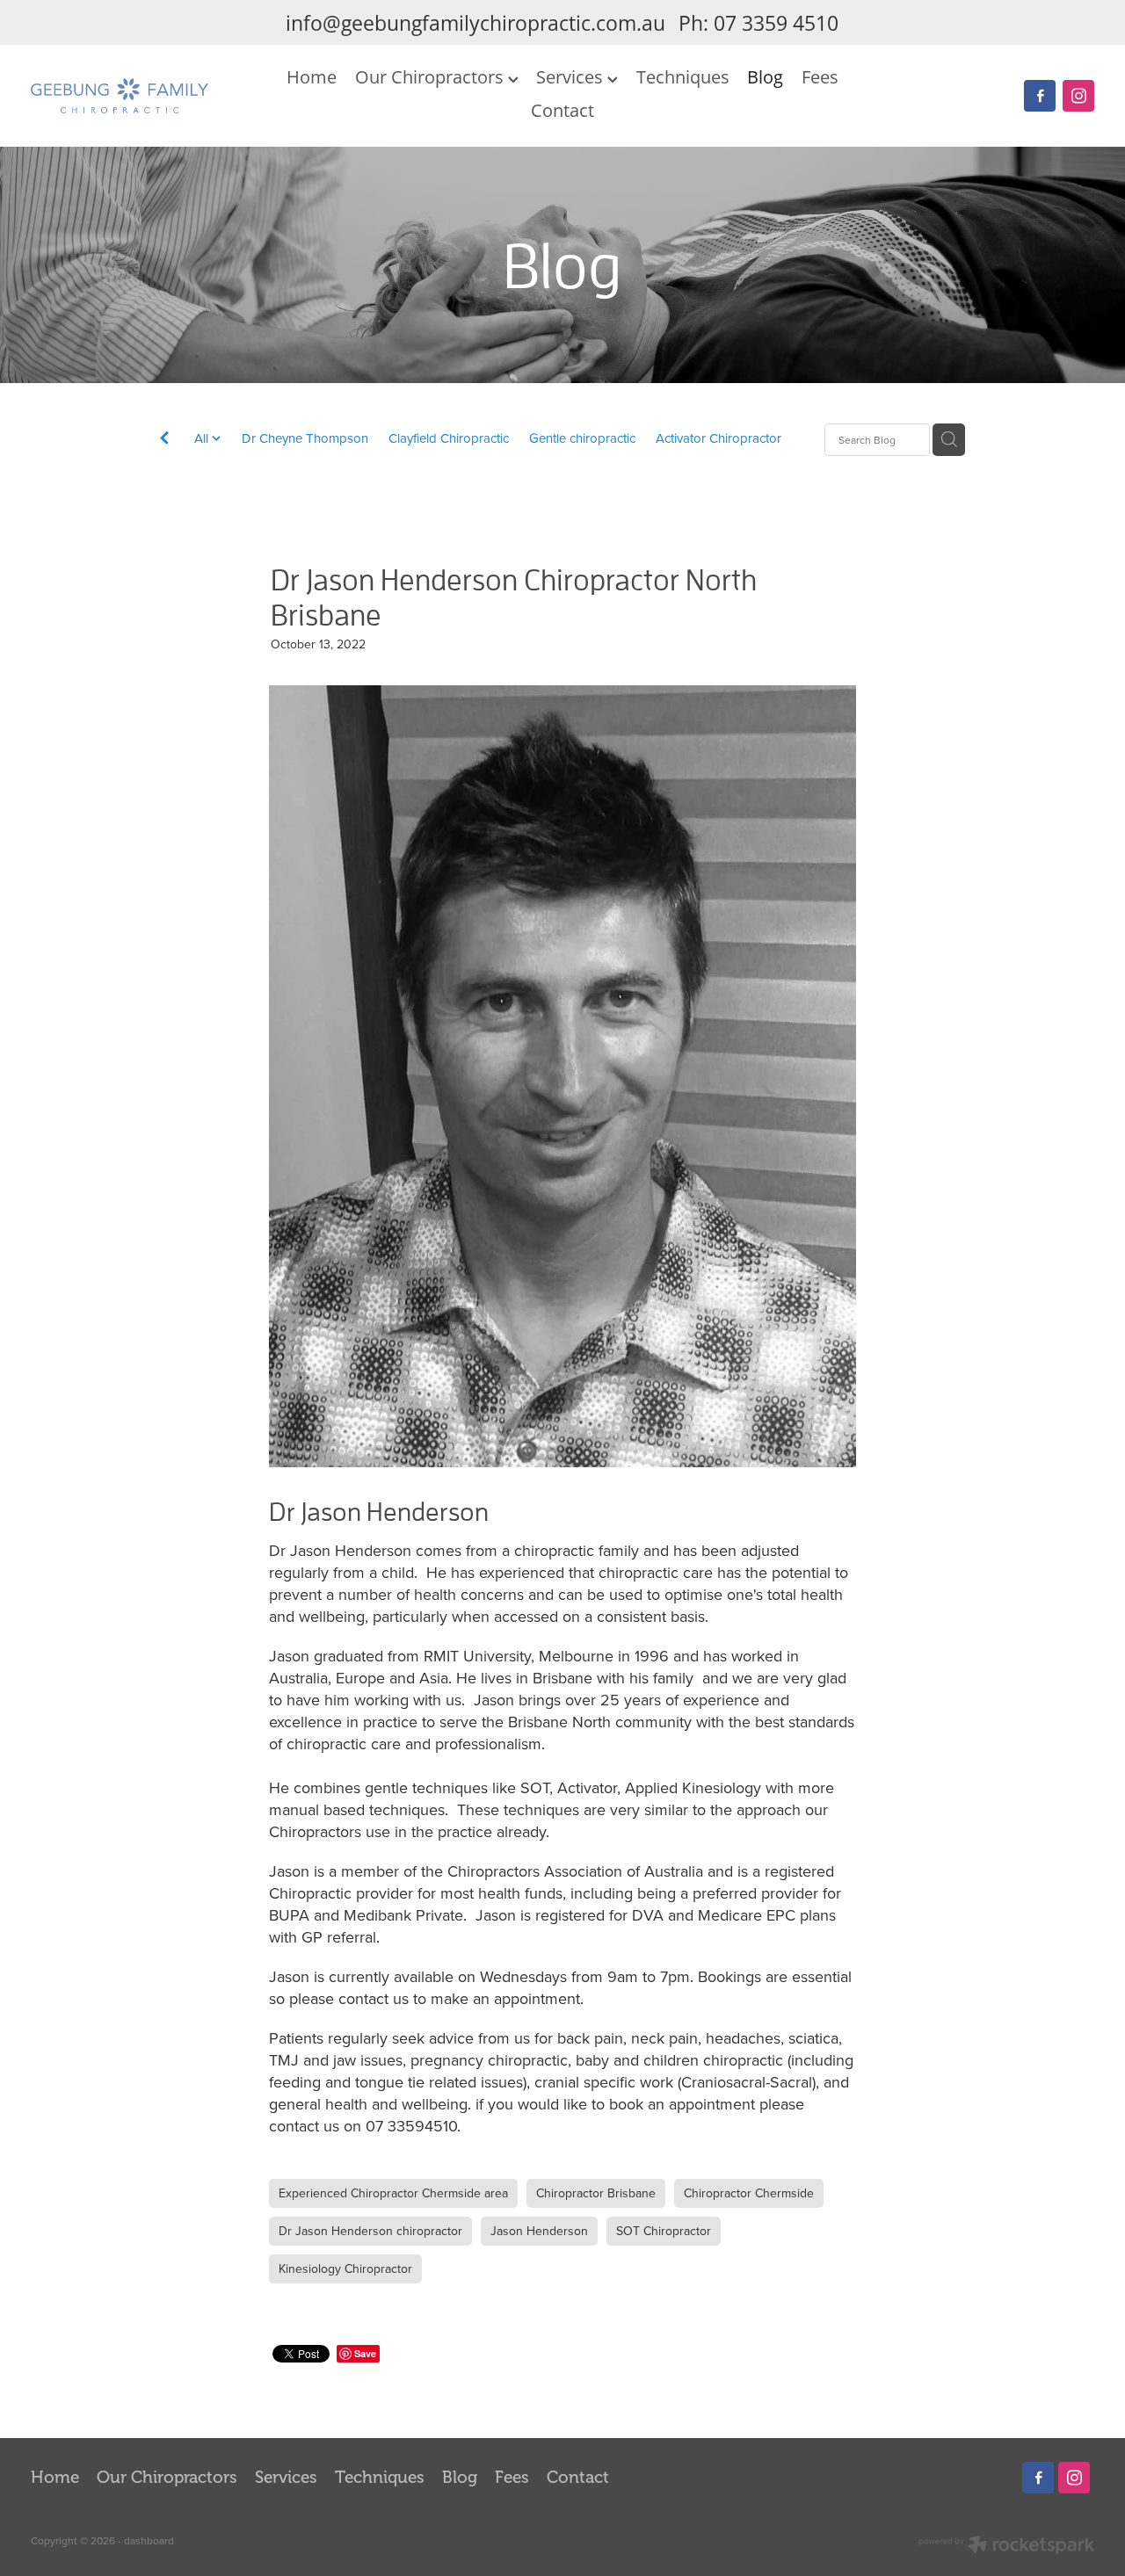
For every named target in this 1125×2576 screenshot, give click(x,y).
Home (312, 76)
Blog (765, 76)
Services (572, 76)
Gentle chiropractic (582, 438)
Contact (562, 110)
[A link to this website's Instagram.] (1078, 96)
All (203, 438)
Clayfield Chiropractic (449, 438)
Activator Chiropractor (719, 438)
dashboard (149, 2540)
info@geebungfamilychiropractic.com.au (475, 23)
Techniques (683, 76)
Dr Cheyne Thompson (305, 438)
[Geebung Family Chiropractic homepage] (137, 96)
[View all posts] (164, 441)
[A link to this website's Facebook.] (1040, 96)
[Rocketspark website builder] (1006, 2547)
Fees (820, 76)
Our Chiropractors (432, 76)
